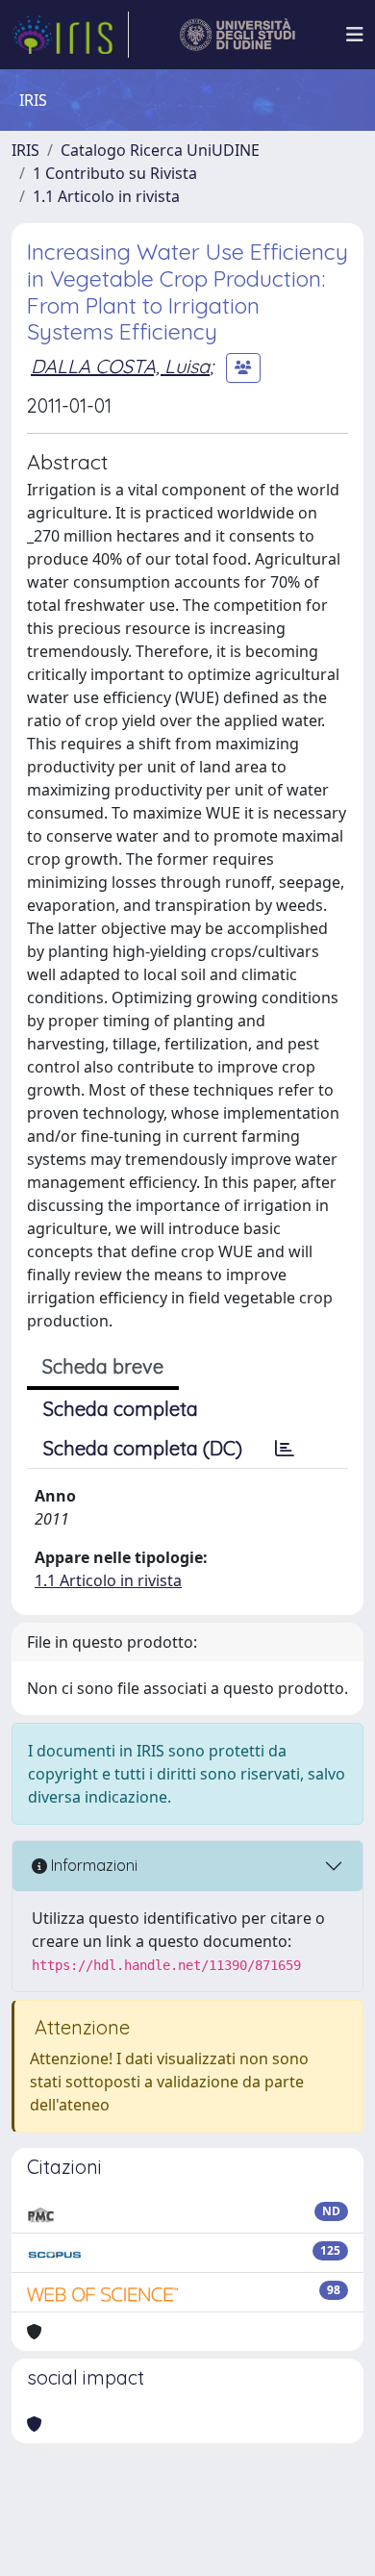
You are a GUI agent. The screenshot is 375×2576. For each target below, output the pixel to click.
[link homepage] (70, 35)
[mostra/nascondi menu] (355, 35)
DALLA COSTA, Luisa (120, 366)
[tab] (285, 1449)
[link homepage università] (238, 35)
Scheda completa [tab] (121, 1409)
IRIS (25, 150)
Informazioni (92, 1865)
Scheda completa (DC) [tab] (143, 1448)
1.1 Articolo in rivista (106, 196)
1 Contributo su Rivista (115, 173)
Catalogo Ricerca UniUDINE (160, 150)
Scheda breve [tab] (103, 1366)
